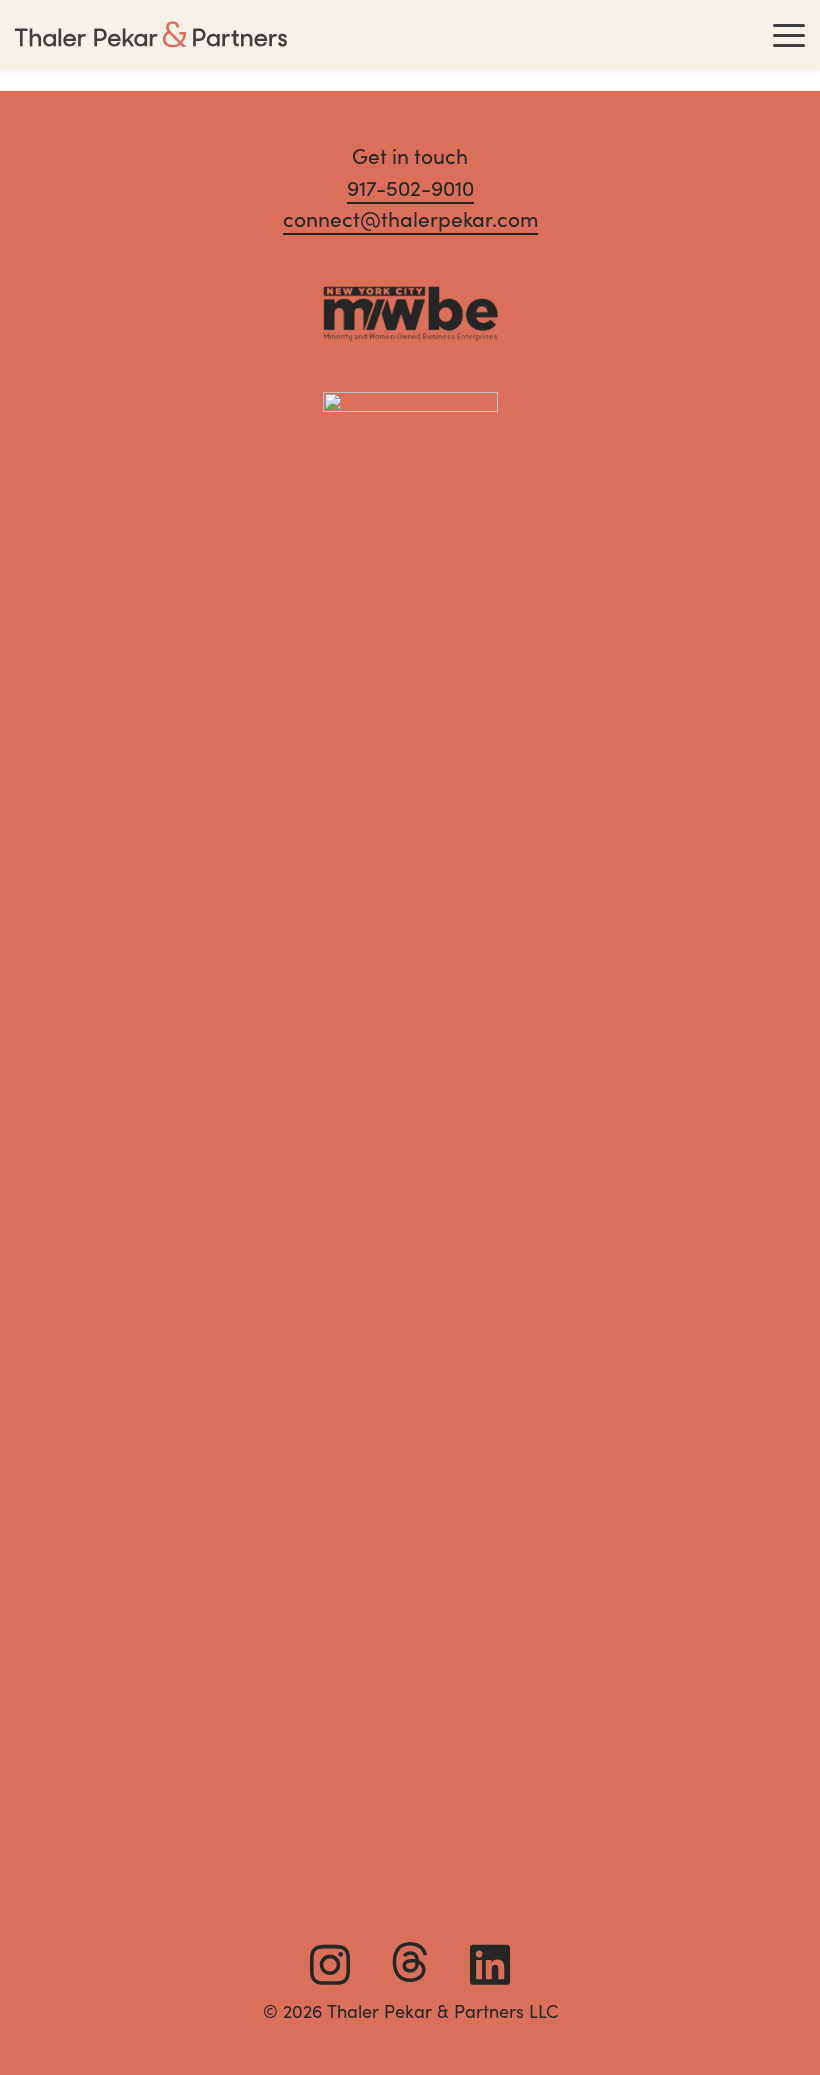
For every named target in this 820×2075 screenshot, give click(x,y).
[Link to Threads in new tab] (410, 1962)
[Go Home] (151, 35)
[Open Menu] (789, 35)
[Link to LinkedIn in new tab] (490, 1965)
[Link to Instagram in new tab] (330, 1965)
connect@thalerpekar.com (410, 219)
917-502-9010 (410, 188)
